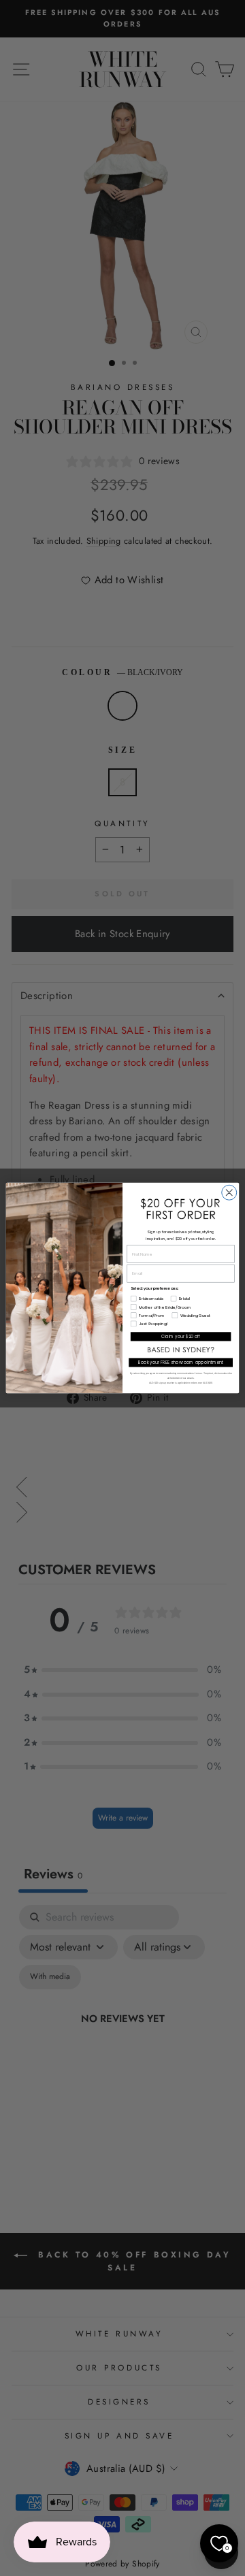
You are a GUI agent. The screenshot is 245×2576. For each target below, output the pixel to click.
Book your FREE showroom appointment (181, 1363)
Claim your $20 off (181, 1336)
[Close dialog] (229, 1192)
